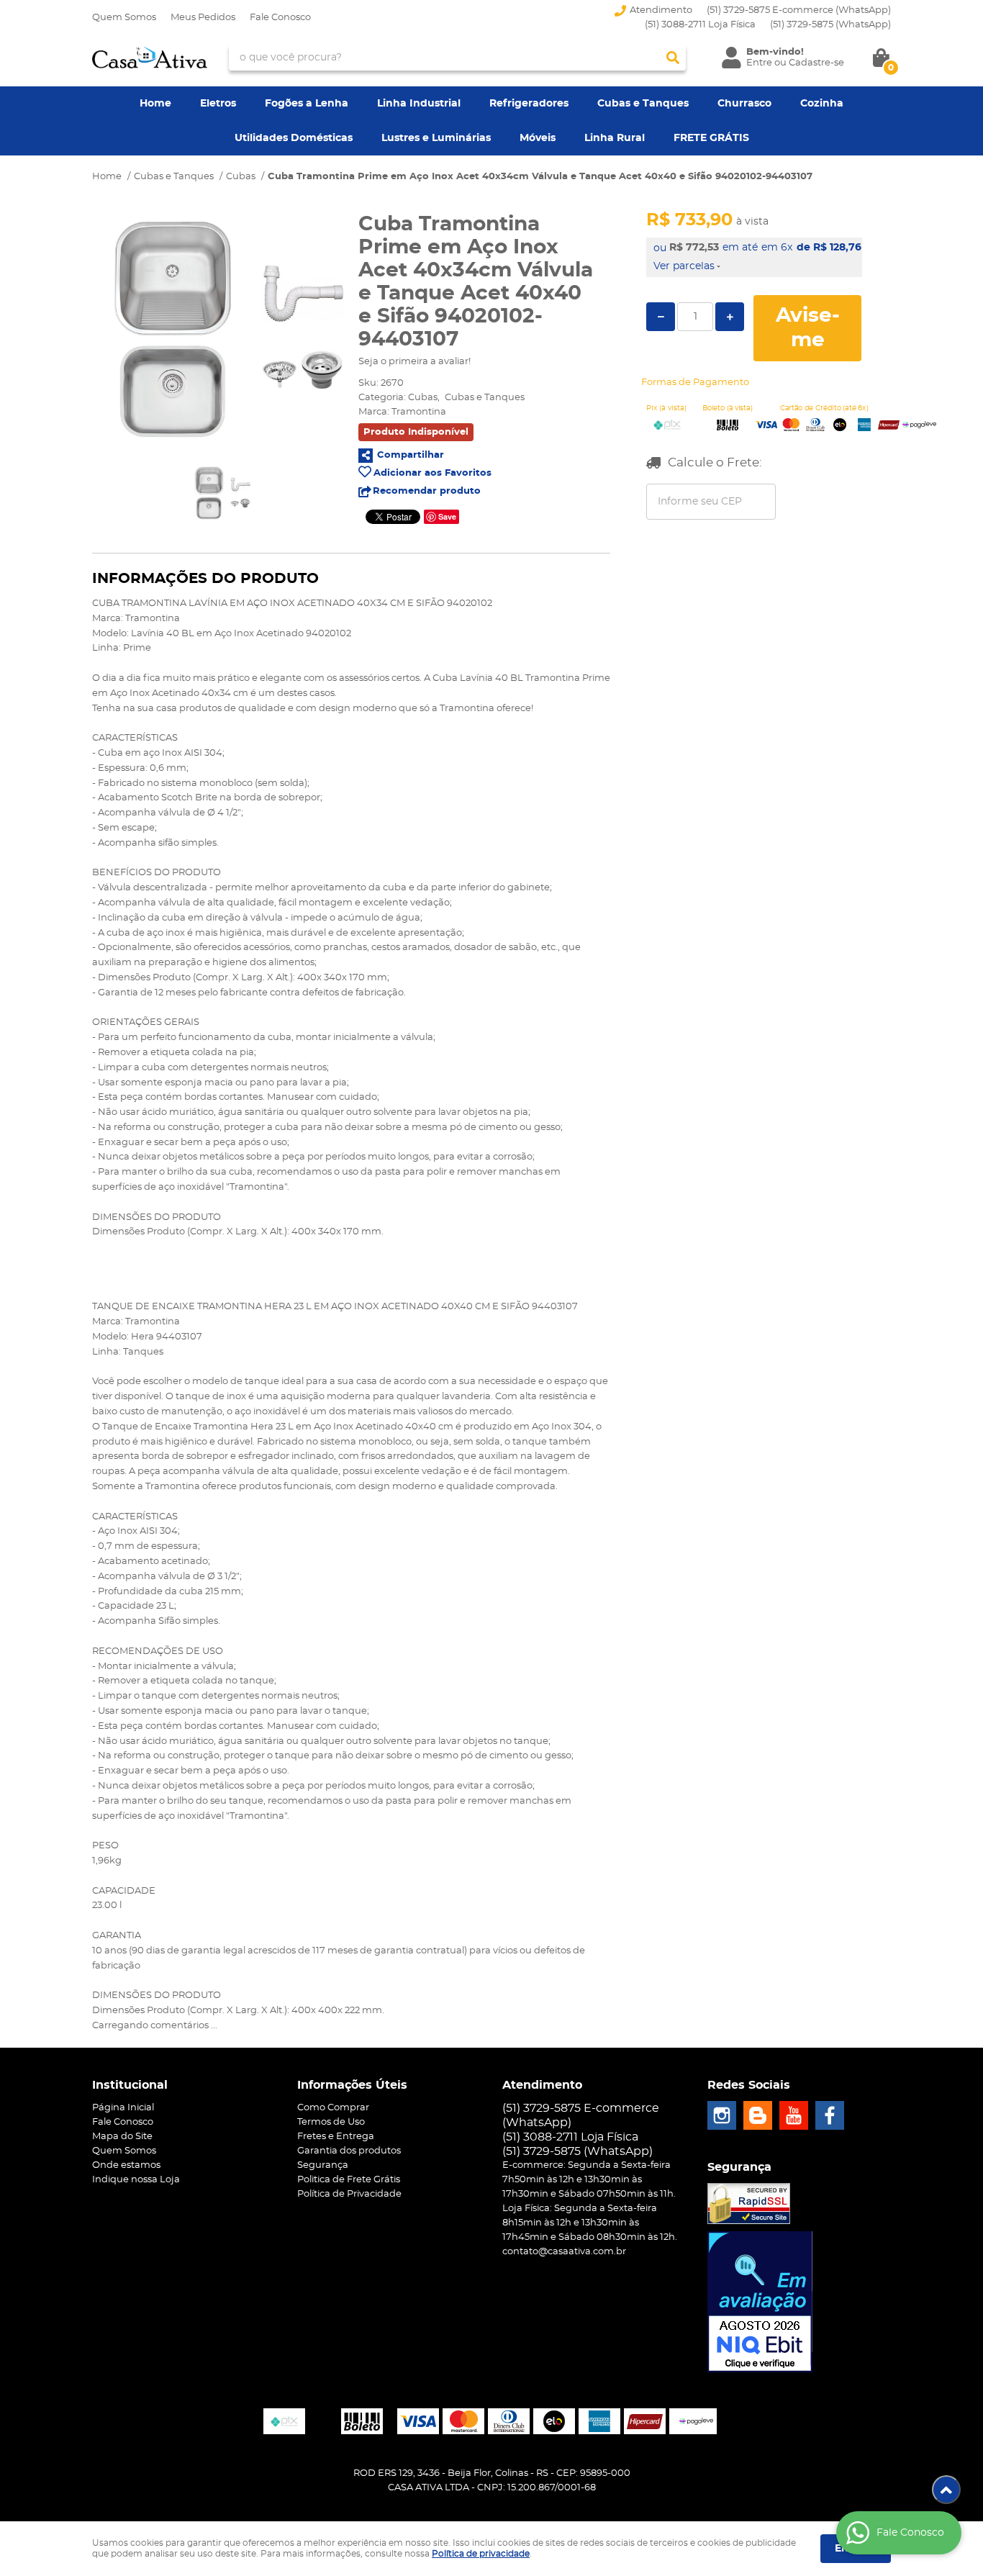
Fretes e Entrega (336, 2137)
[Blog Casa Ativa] (758, 2115)
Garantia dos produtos (349, 2151)
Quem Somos (124, 18)
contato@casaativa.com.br (564, 2252)
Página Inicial (123, 2108)
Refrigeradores (529, 104)
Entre (759, 63)
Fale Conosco (280, 18)
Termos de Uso (331, 2122)
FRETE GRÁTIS (711, 138)
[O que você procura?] (673, 58)
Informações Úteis (352, 2085)
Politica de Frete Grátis (349, 2180)
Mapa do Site (122, 2137)
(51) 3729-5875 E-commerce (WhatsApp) (799, 10)
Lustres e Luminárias (436, 138)
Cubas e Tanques (643, 104)
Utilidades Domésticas (294, 138)
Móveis (538, 138)
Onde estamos (126, 2165)
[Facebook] (830, 2115)
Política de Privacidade (349, 2194)
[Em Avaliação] (760, 2302)
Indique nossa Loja (136, 2180)
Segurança (323, 2165)
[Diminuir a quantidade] (661, 317)
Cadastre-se (816, 63)
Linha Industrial (419, 104)
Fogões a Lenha (307, 104)
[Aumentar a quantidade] (730, 317)
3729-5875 (830, 25)
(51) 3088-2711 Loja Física (700, 25)
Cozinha (822, 104)
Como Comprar (333, 2108)
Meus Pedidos (203, 18)
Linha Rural (615, 138)
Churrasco (744, 104)
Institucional (130, 2085)
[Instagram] (722, 2115)
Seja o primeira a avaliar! (415, 362)
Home (155, 104)
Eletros (218, 104)
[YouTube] (794, 2115)
